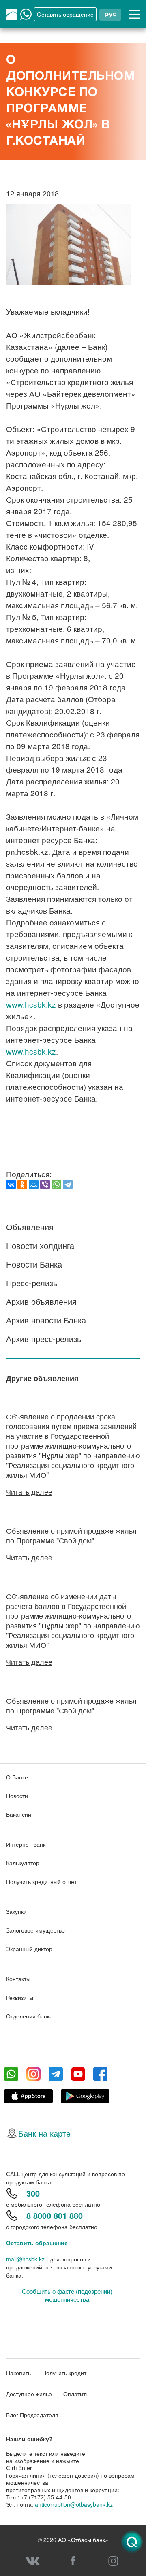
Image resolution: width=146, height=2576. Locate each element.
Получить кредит (64, 2373)
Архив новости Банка (46, 1320)
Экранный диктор (29, 1949)
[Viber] (45, 1185)
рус (110, 14)
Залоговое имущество (35, 1930)
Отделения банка (29, 2016)
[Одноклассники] (22, 1185)
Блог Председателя (32, 2415)
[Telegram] (68, 1185)
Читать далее (29, 1491)
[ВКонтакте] (11, 1185)
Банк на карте (44, 2133)
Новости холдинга (40, 1245)
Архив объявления (41, 1301)
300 (33, 2193)
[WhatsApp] (56, 1185)
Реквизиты (20, 1997)
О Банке (17, 1777)
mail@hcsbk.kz (25, 2259)
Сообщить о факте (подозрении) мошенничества (67, 2295)
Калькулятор (23, 1863)
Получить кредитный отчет (41, 1881)
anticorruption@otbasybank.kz (74, 2504)
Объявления (30, 1227)
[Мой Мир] (34, 1185)
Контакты (18, 1979)
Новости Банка (34, 1264)
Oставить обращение (65, 14)
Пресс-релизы (32, 1283)
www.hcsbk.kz (31, 1004)
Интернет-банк (26, 1844)
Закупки (16, 1911)
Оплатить (76, 2394)
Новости (17, 1796)
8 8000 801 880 (55, 2215)
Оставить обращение (37, 2243)
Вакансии (19, 1814)
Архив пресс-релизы (44, 1339)
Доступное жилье (29, 2394)
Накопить (18, 2373)
